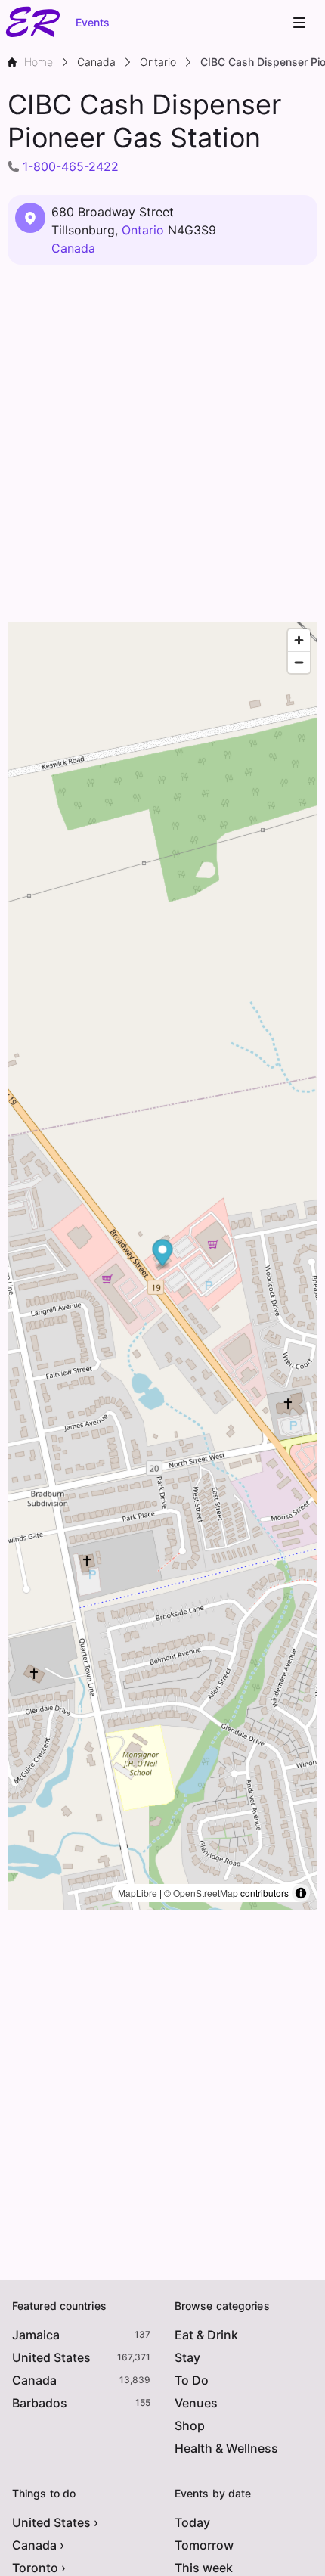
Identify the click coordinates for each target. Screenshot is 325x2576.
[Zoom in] (299, 640)
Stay (187, 2357)
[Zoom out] (299, 662)
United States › (55, 2522)
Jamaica (36, 2335)
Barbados (40, 2403)
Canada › (38, 2545)
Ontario (143, 230)
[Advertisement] (162, 444)
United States (51, 2357)
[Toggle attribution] (301, 1893)
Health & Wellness (226, 2448)
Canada (73, 248)
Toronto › (39, 2568)
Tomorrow (204, 2545)
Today (192, 2522)
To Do (192, 2380)
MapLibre (138, 1893)
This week (204, 2568)
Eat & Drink (206, 2335)
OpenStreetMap (206, 1893)
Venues (196, 2403)
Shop (190, 2425)
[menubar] (299, 23)
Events (93, 22)
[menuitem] (299, 23)
